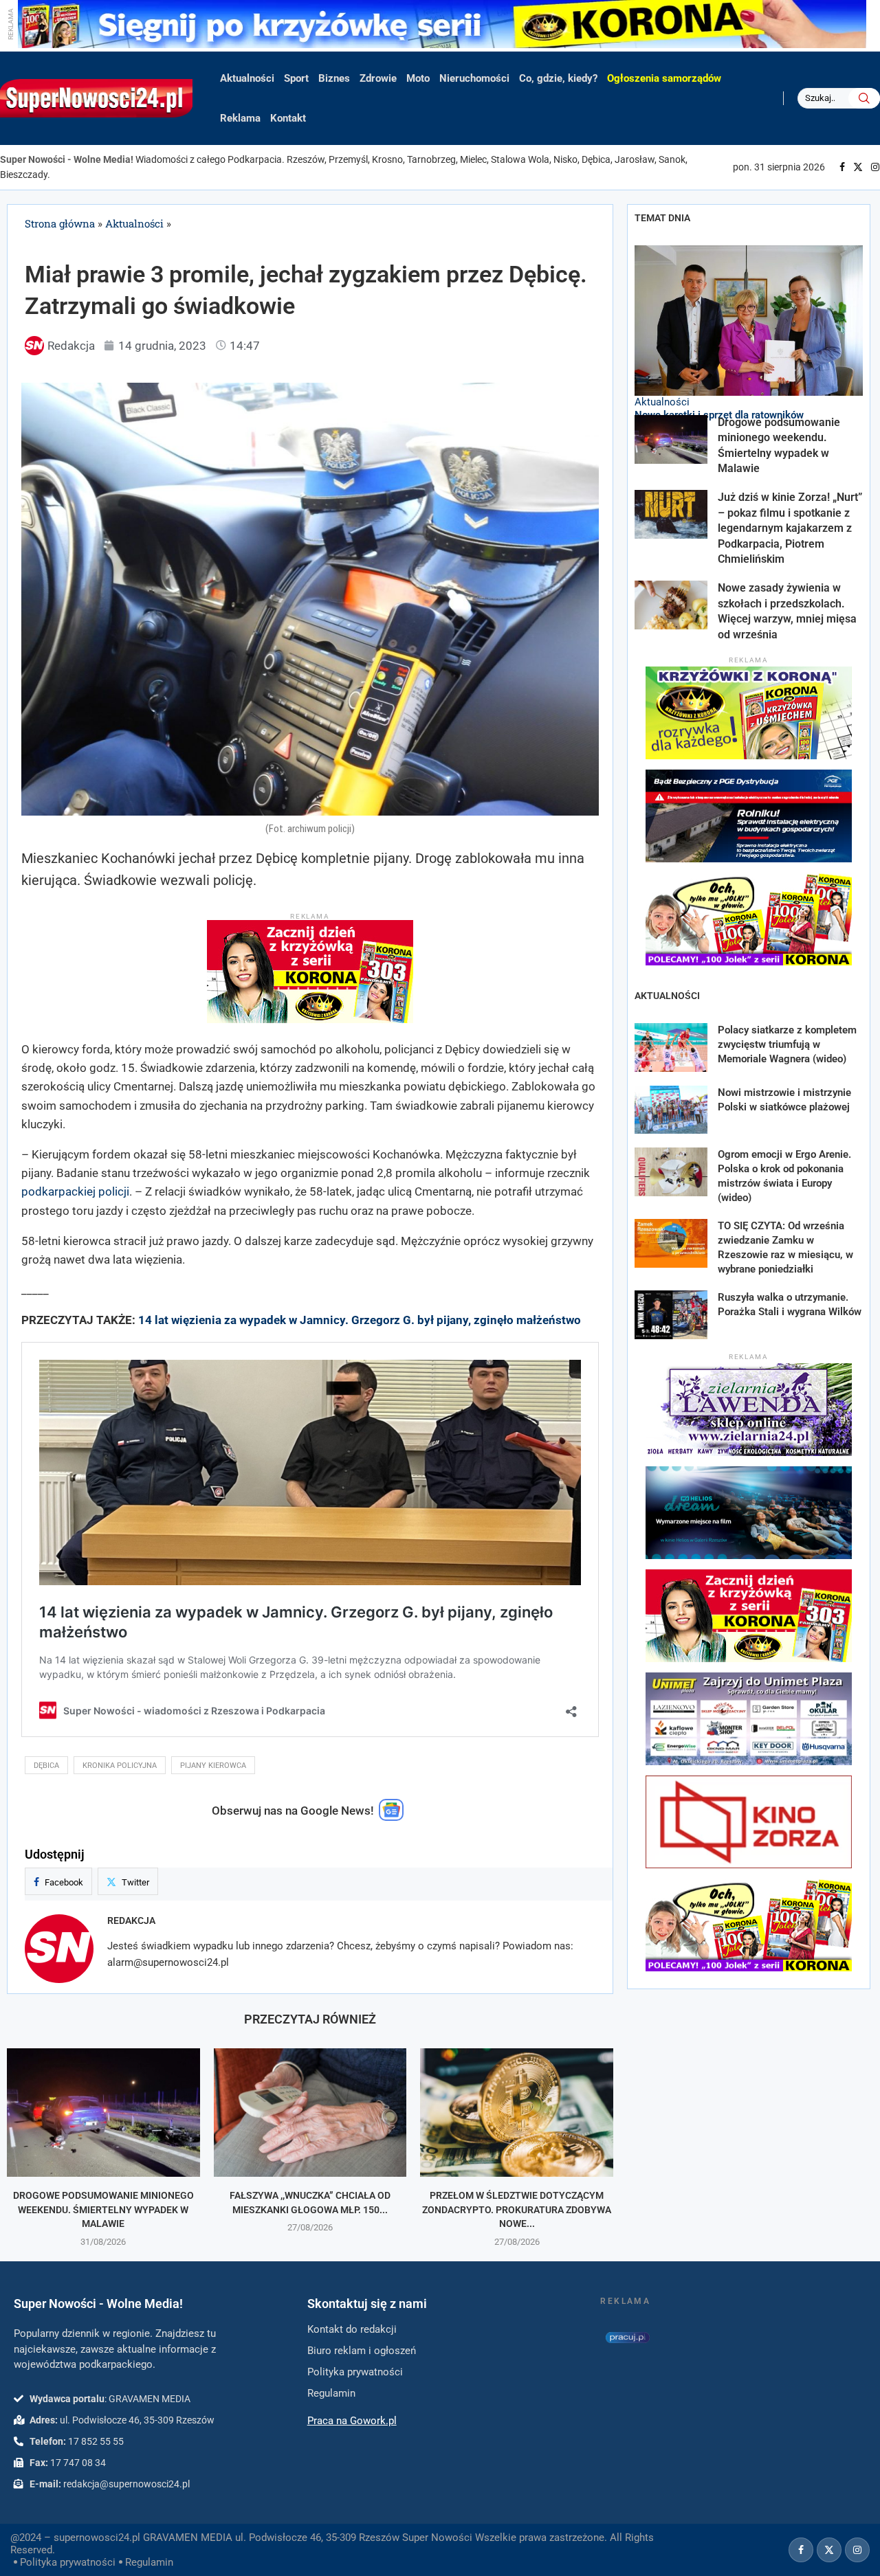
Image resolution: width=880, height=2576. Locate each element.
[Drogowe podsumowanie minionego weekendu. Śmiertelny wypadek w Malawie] (103, 2113)
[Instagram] (875, 167)
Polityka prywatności (68, 2562)
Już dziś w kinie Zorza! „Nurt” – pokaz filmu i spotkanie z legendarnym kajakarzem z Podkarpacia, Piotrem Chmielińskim (790, 528)
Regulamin (149, 2562)
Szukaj (864, 98)
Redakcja (131, 1920)
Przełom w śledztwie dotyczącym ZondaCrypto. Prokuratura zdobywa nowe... (517, 2209)
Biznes (334, 78)
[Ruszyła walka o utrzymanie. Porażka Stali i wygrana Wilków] (671, 1315)
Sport (296, 78)
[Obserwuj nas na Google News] (391, 1817)
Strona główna (60, 223)
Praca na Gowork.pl (352, 2421)
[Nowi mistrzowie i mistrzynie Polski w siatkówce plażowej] (671, 1110)
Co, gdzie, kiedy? (558, 78)
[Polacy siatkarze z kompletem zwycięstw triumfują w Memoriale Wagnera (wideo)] (671, 1048)
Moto (418, 78)
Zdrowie (378, 78)
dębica (46, 1766)
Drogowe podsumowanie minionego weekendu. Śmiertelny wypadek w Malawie (103, 2209)
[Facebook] (842, 167)
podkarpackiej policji (75, 1191)
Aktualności (247, 78)
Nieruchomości (474, 78)
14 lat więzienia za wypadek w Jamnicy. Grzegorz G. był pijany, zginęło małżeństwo (360, 1320)
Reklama (240, 118)
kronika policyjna (120, 1766)
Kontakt (288, 118)
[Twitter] (858, 167)
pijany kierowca (213, 1766)
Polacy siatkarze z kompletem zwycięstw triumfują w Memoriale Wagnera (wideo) (787, 1044)
